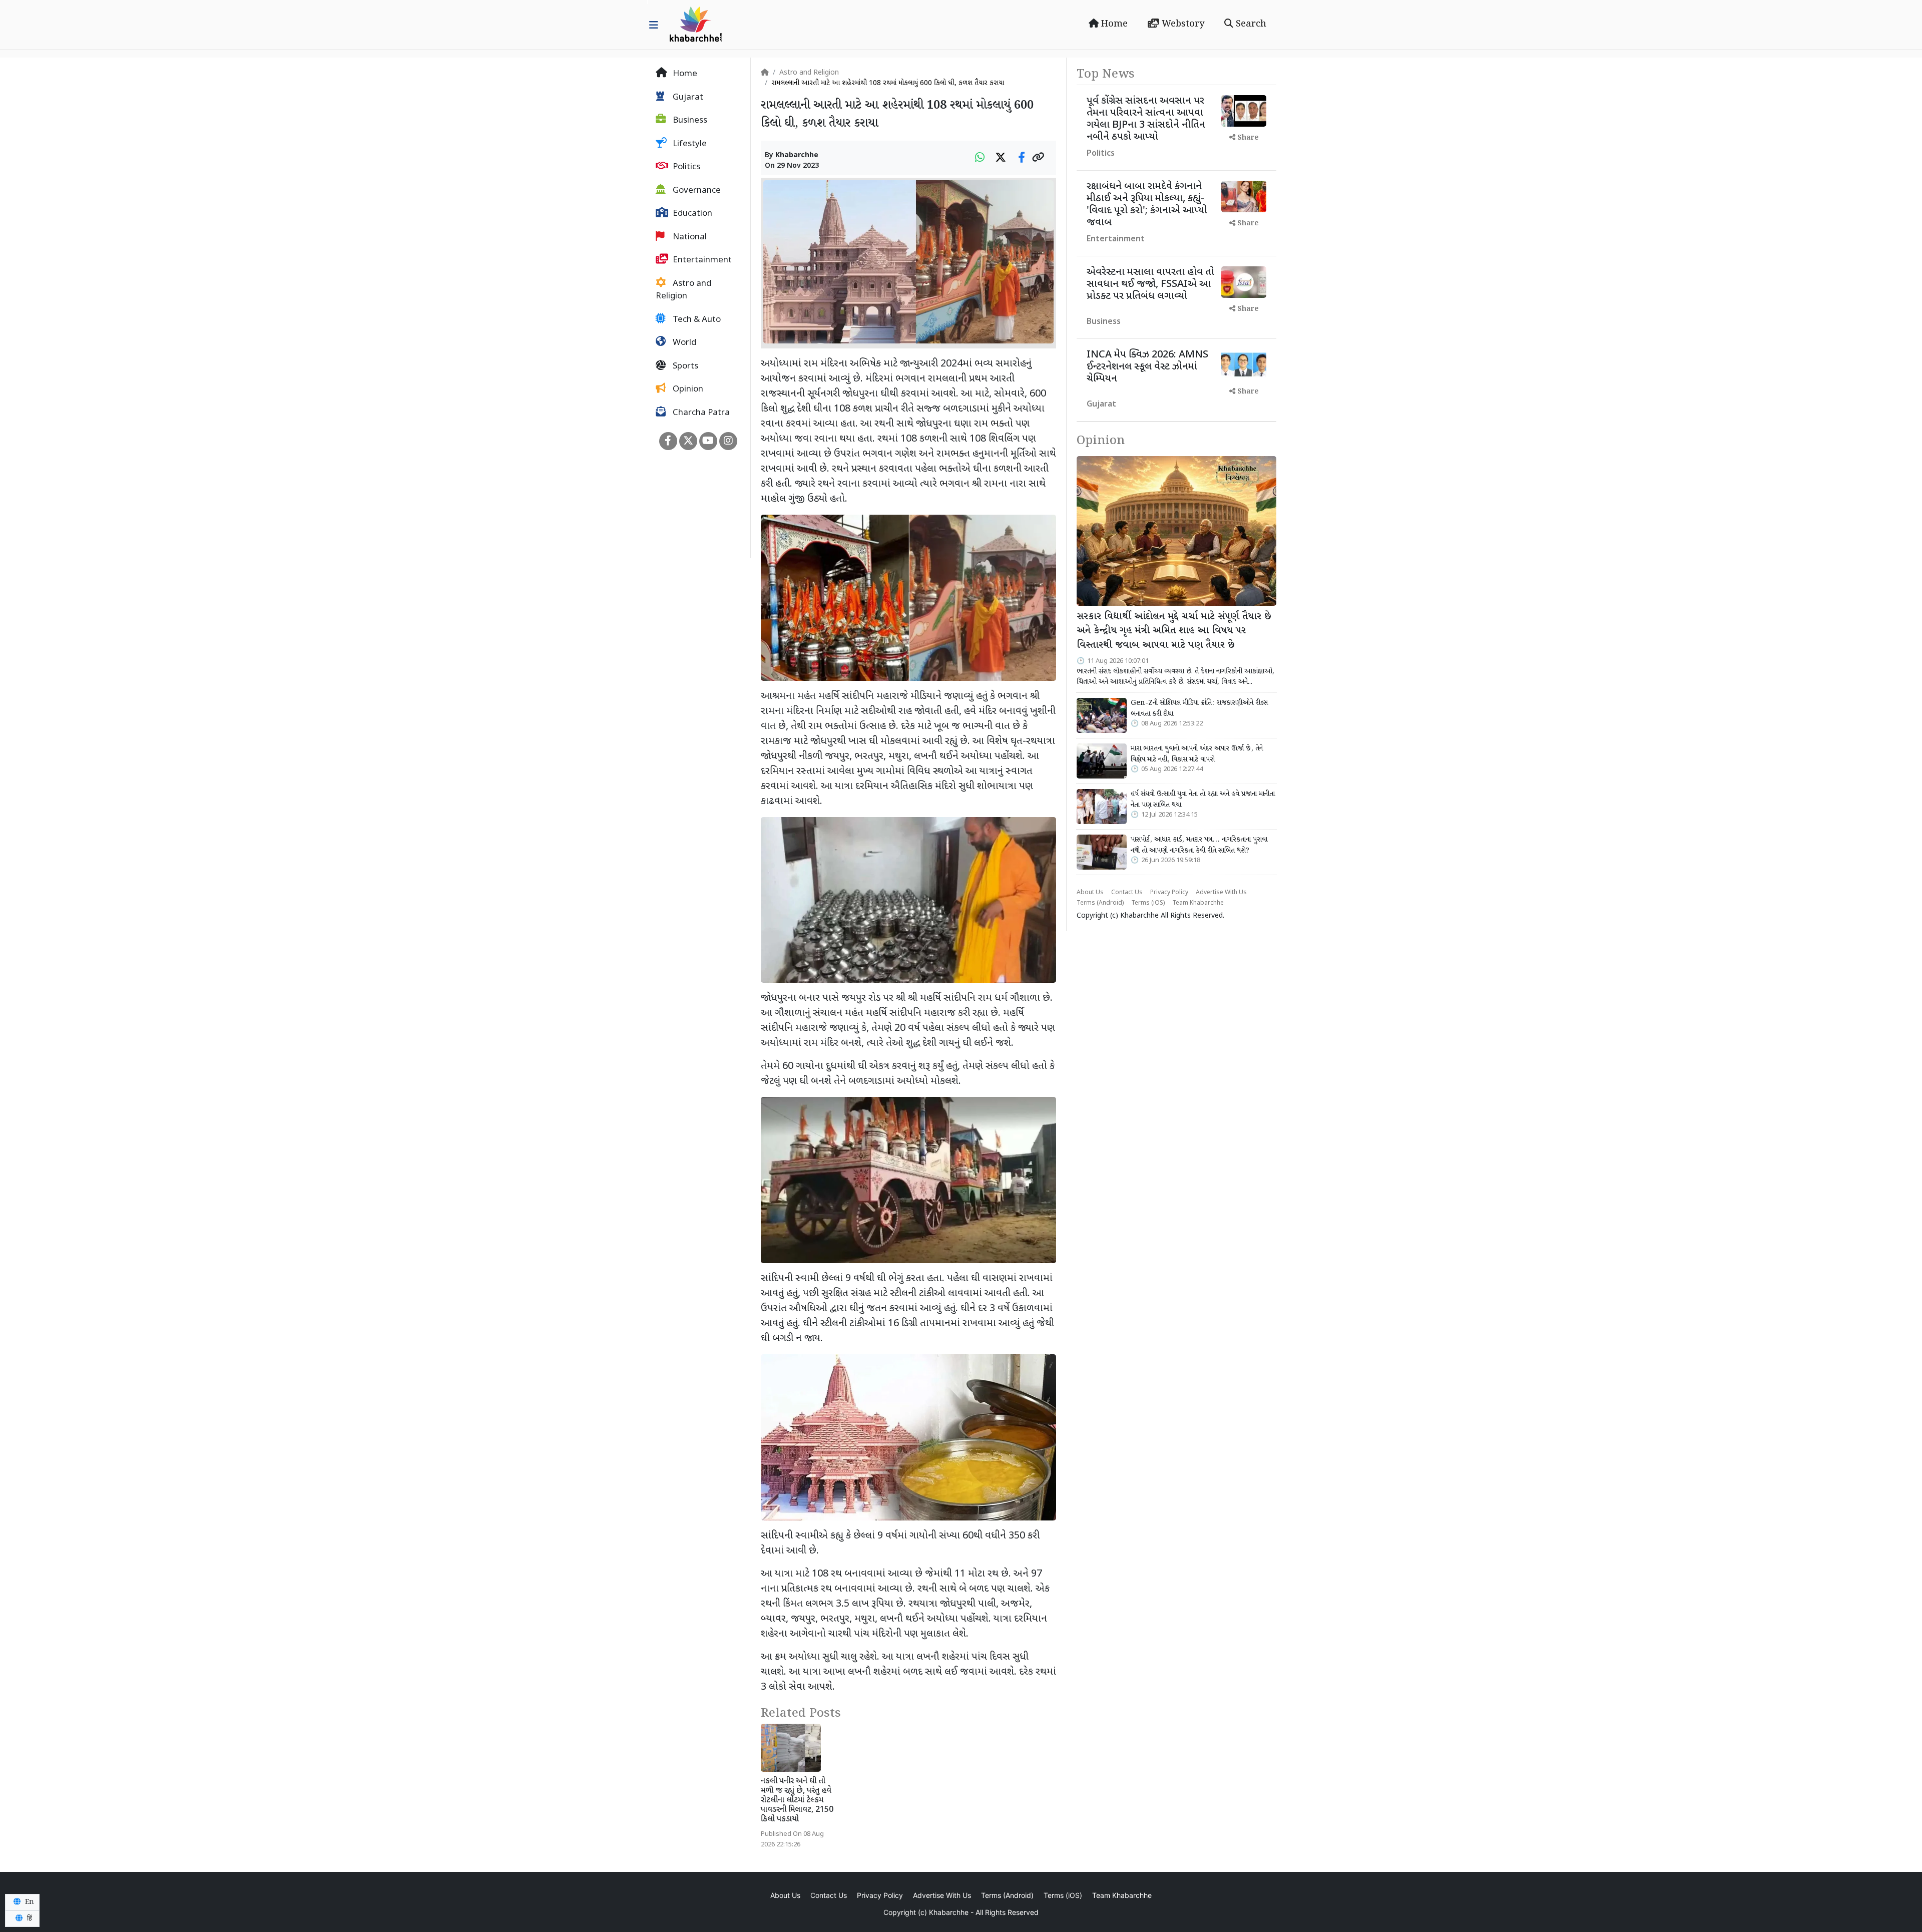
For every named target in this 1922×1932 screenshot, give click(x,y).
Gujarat (687, 98)
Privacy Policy (1169, 893)
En (29, 1902)
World (683, 343)
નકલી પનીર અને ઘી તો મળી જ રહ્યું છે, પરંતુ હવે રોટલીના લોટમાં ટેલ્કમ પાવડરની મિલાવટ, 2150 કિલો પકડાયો (797, 1801)
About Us (1090, 893)
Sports (684, 366)
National (689, 237)
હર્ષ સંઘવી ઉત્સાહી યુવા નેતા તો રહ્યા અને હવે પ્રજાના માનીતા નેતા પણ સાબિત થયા (1203, 800)
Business (689, 121)
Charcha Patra (700, 413)
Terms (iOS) (1148, 903)
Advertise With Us (1221, 893)
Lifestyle (689, 144)
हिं (29, 1918)
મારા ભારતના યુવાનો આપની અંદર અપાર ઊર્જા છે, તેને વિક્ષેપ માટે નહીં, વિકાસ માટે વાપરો (1197, 754)
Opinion (687, 390)
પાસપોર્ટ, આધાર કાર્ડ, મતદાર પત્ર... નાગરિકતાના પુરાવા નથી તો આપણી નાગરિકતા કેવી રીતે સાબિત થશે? (1199, 845)
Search (1250, 24)
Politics (685, 167)
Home (1113, 24)
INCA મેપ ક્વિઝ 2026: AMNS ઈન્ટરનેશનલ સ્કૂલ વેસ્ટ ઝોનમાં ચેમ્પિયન (1147, 367)
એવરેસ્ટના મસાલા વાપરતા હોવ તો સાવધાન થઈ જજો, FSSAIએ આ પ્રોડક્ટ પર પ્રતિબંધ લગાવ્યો (1150, 284)
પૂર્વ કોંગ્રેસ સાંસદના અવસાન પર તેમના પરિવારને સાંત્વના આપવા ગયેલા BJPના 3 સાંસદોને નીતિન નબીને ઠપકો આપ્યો (1146, 119)
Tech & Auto (696, 320)
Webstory (1182, 24)
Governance (696, 191)
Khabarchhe (797, 155)
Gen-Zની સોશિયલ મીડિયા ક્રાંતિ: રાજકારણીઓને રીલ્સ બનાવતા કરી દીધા (1199, 708)
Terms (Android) (1100, 903)
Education (691, 214)
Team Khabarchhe (1198, 903)
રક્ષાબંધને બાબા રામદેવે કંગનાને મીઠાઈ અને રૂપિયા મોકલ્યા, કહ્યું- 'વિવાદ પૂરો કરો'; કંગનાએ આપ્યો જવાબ (1147, 205)
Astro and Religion (683, 290)
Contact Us (1127, 893)
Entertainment (701, 260)
